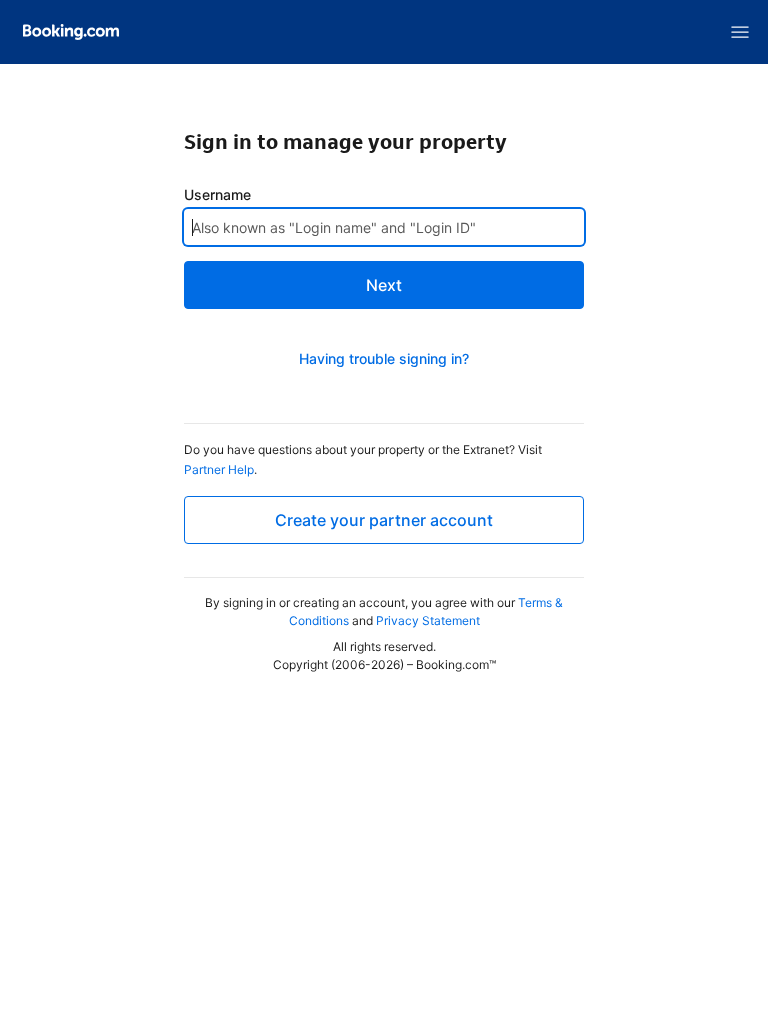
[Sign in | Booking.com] (71, 32)
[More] (740, 32)
